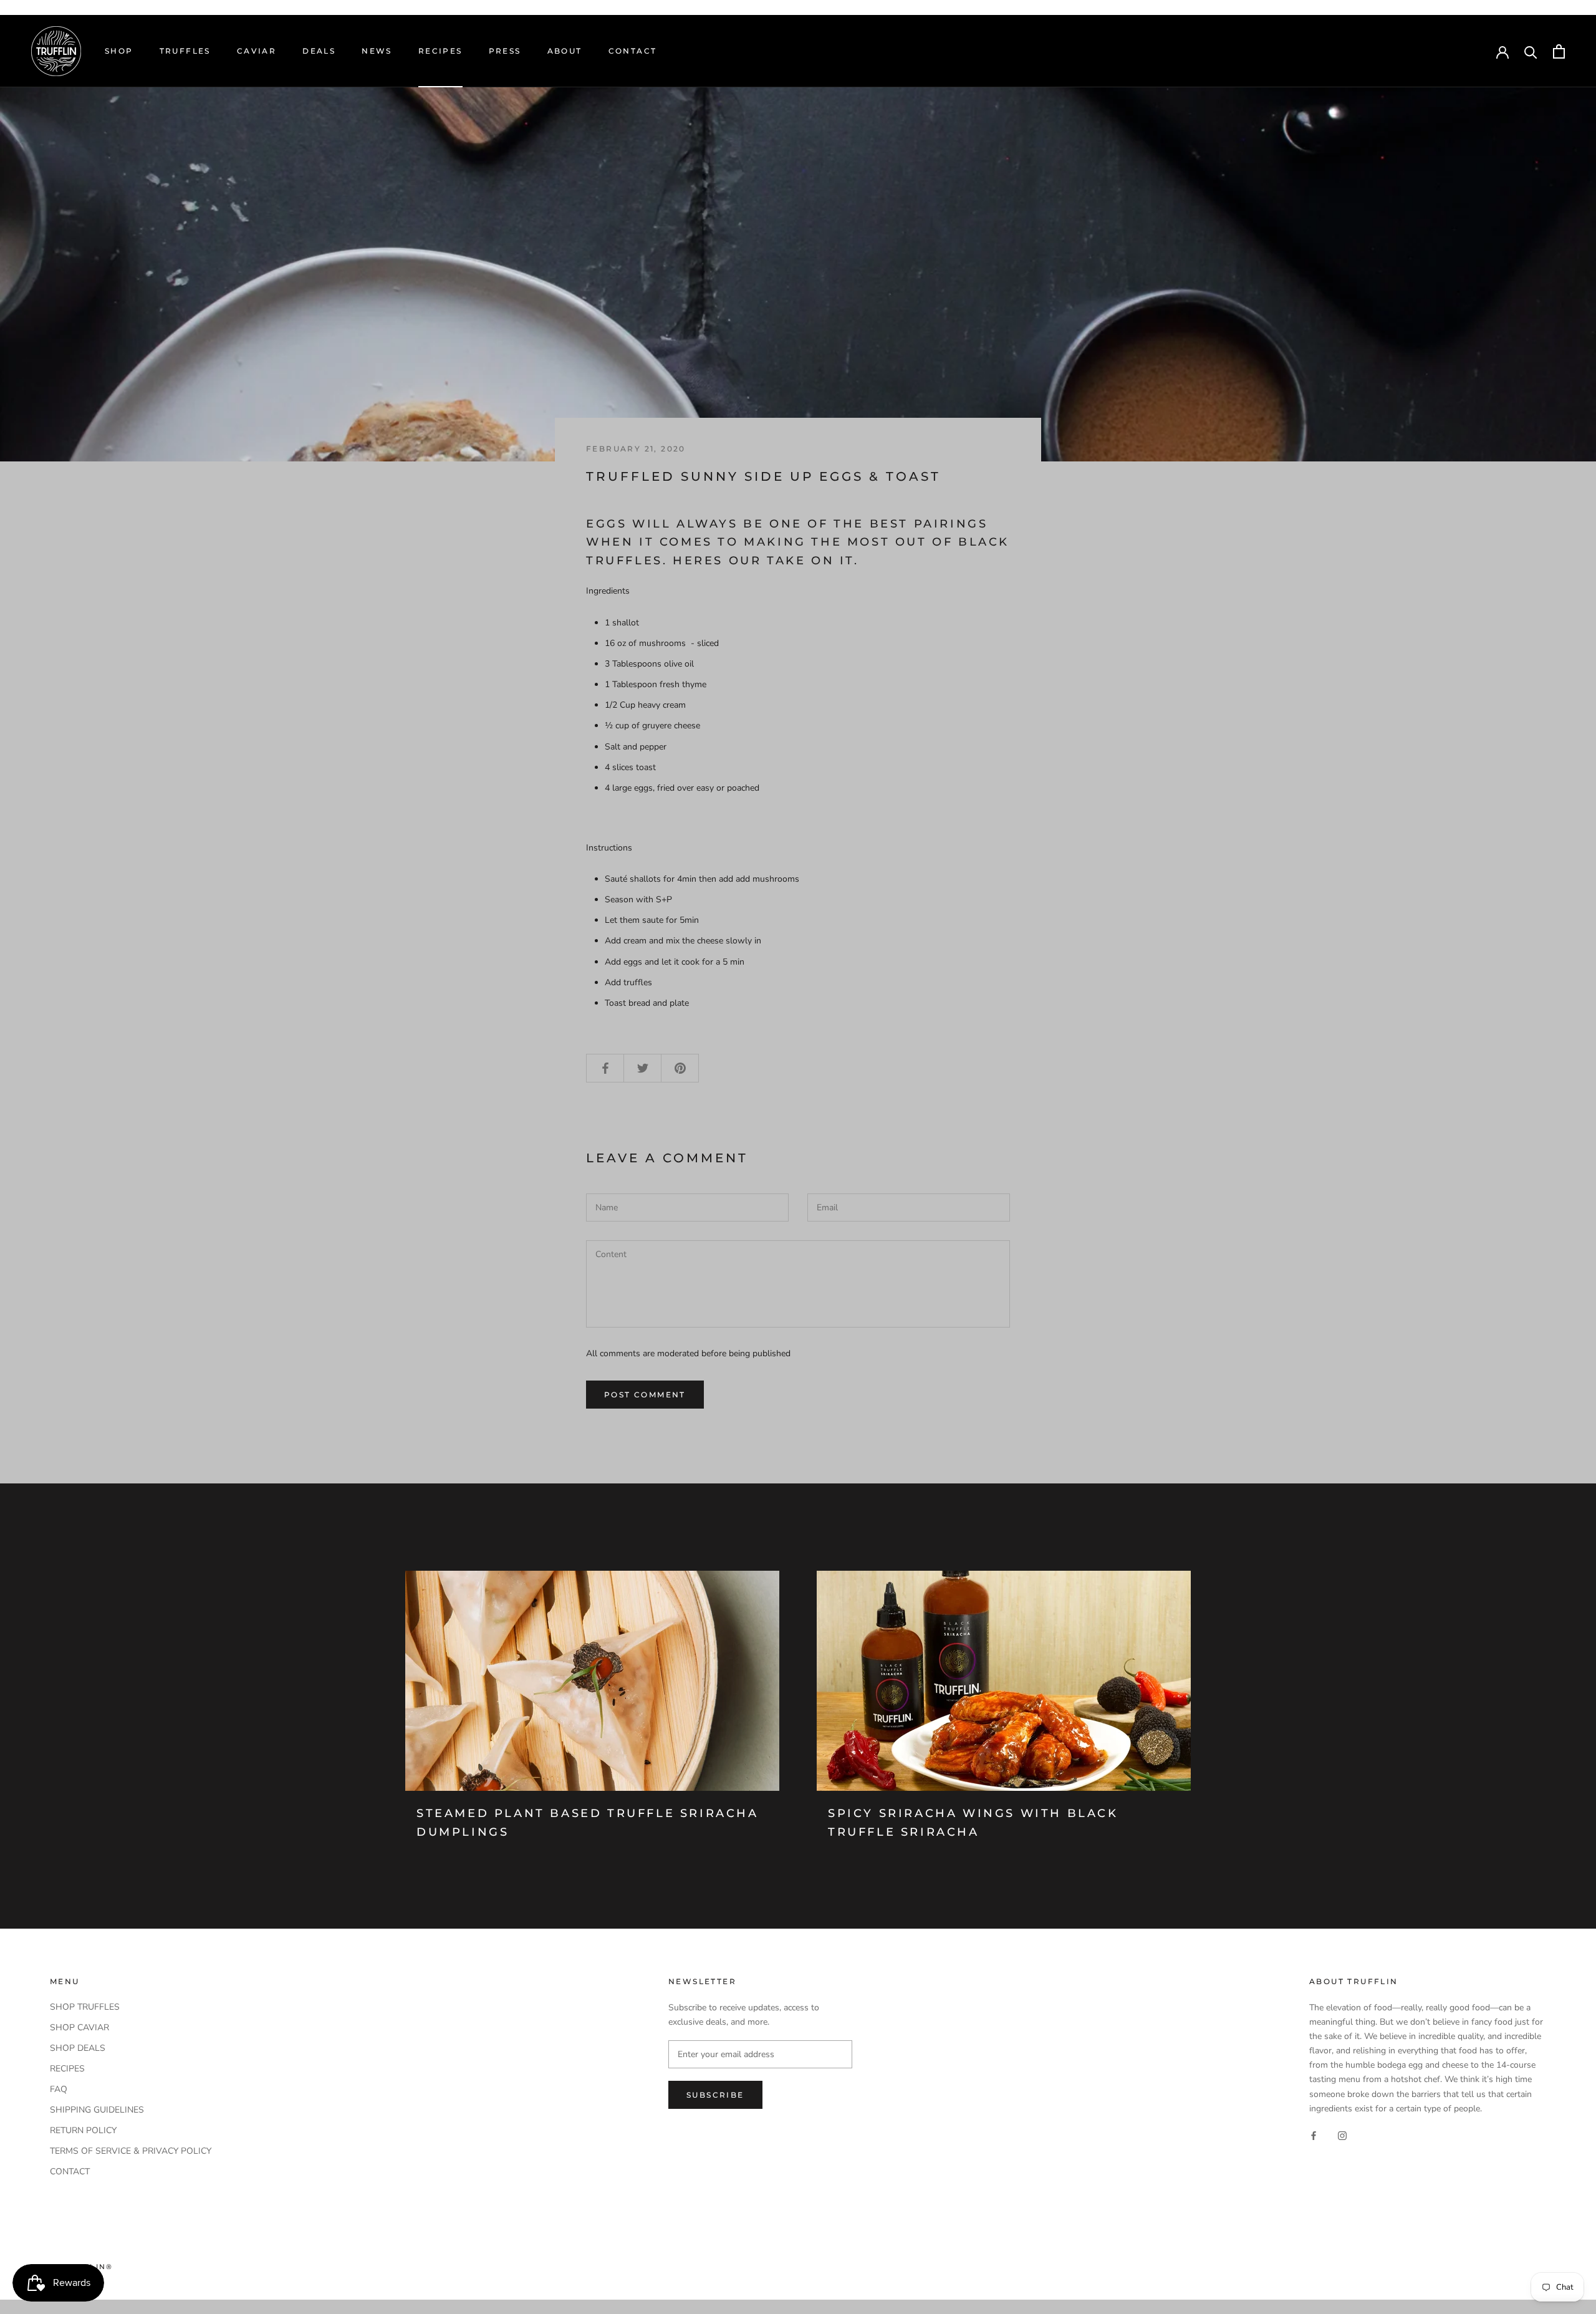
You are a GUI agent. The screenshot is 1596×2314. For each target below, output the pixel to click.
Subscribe (715, 2095)
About (565, 51)
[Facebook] (1314, 2135)
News (377, 51)
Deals (319, 51)
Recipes (440, 51)
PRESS (505, 51)
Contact (633, 51)
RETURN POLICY (83, 2130)
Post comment (645, 1395)
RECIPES (67, 2069)
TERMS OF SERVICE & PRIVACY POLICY (131, 2151)
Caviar (257, 51)
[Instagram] (1342, 2135)
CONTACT (70, 2172)
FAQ (59, 2089)
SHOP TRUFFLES (85, 2007)
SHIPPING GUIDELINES (97, 2110)
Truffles (185, 51)
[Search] (1531, 51)
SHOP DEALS (78, 2048)
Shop (119, 51)
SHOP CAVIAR (79, 2027)
